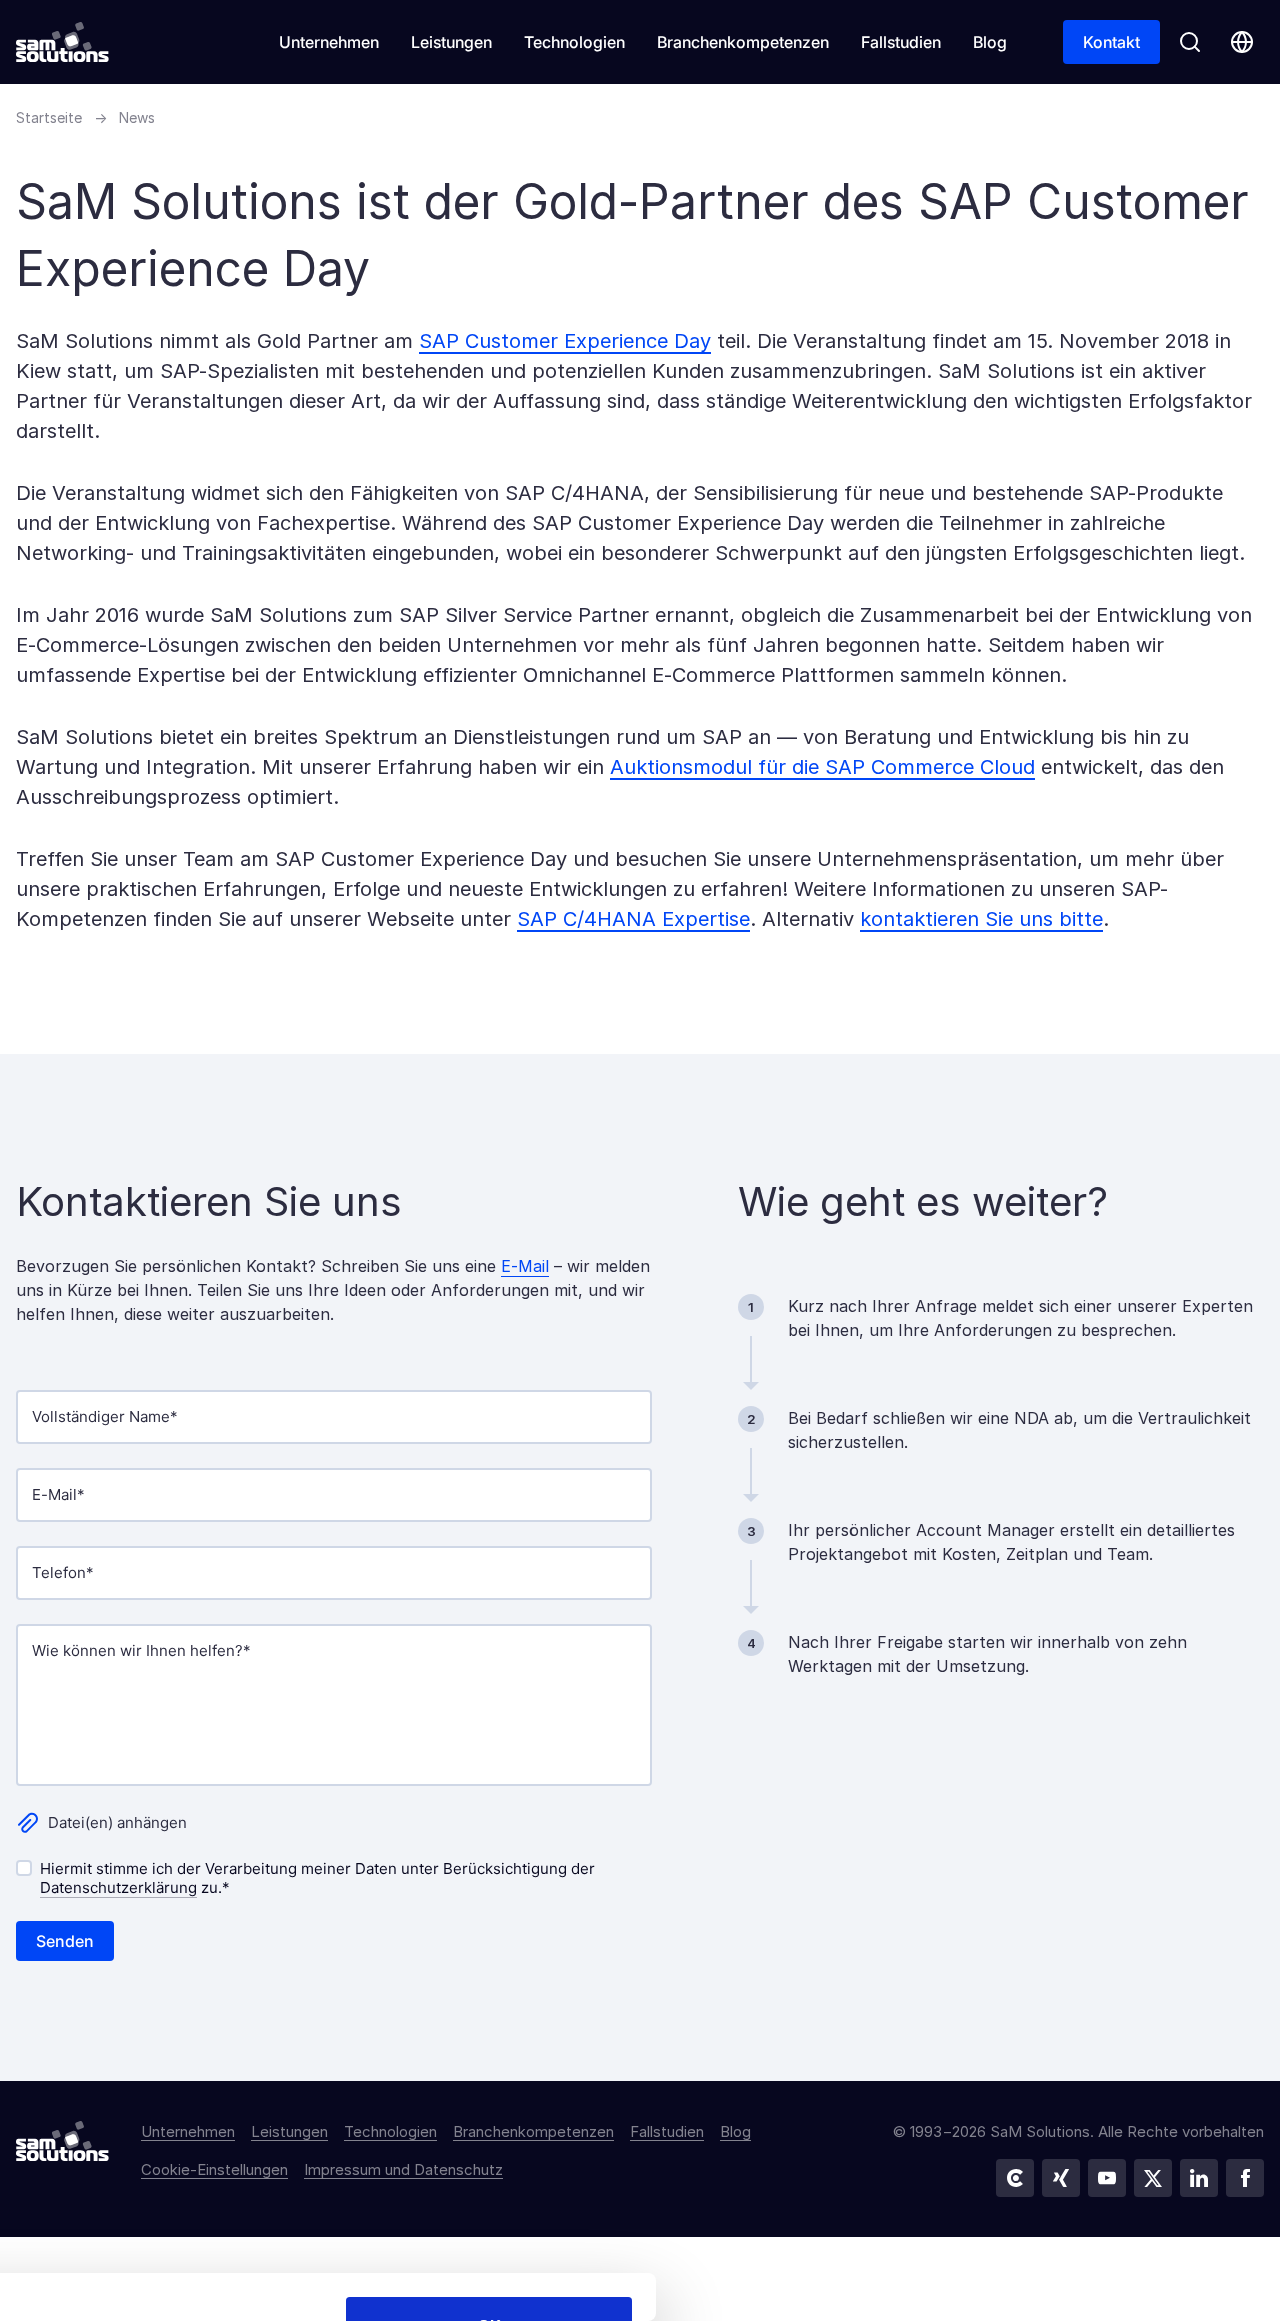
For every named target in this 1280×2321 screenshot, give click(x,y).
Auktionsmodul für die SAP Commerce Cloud (822, 767)
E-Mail (525, 1266)
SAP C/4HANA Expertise (633, 919)
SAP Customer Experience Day (565, 341)
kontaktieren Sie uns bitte (981, 919)
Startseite (49, 117)
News (137, 117)
